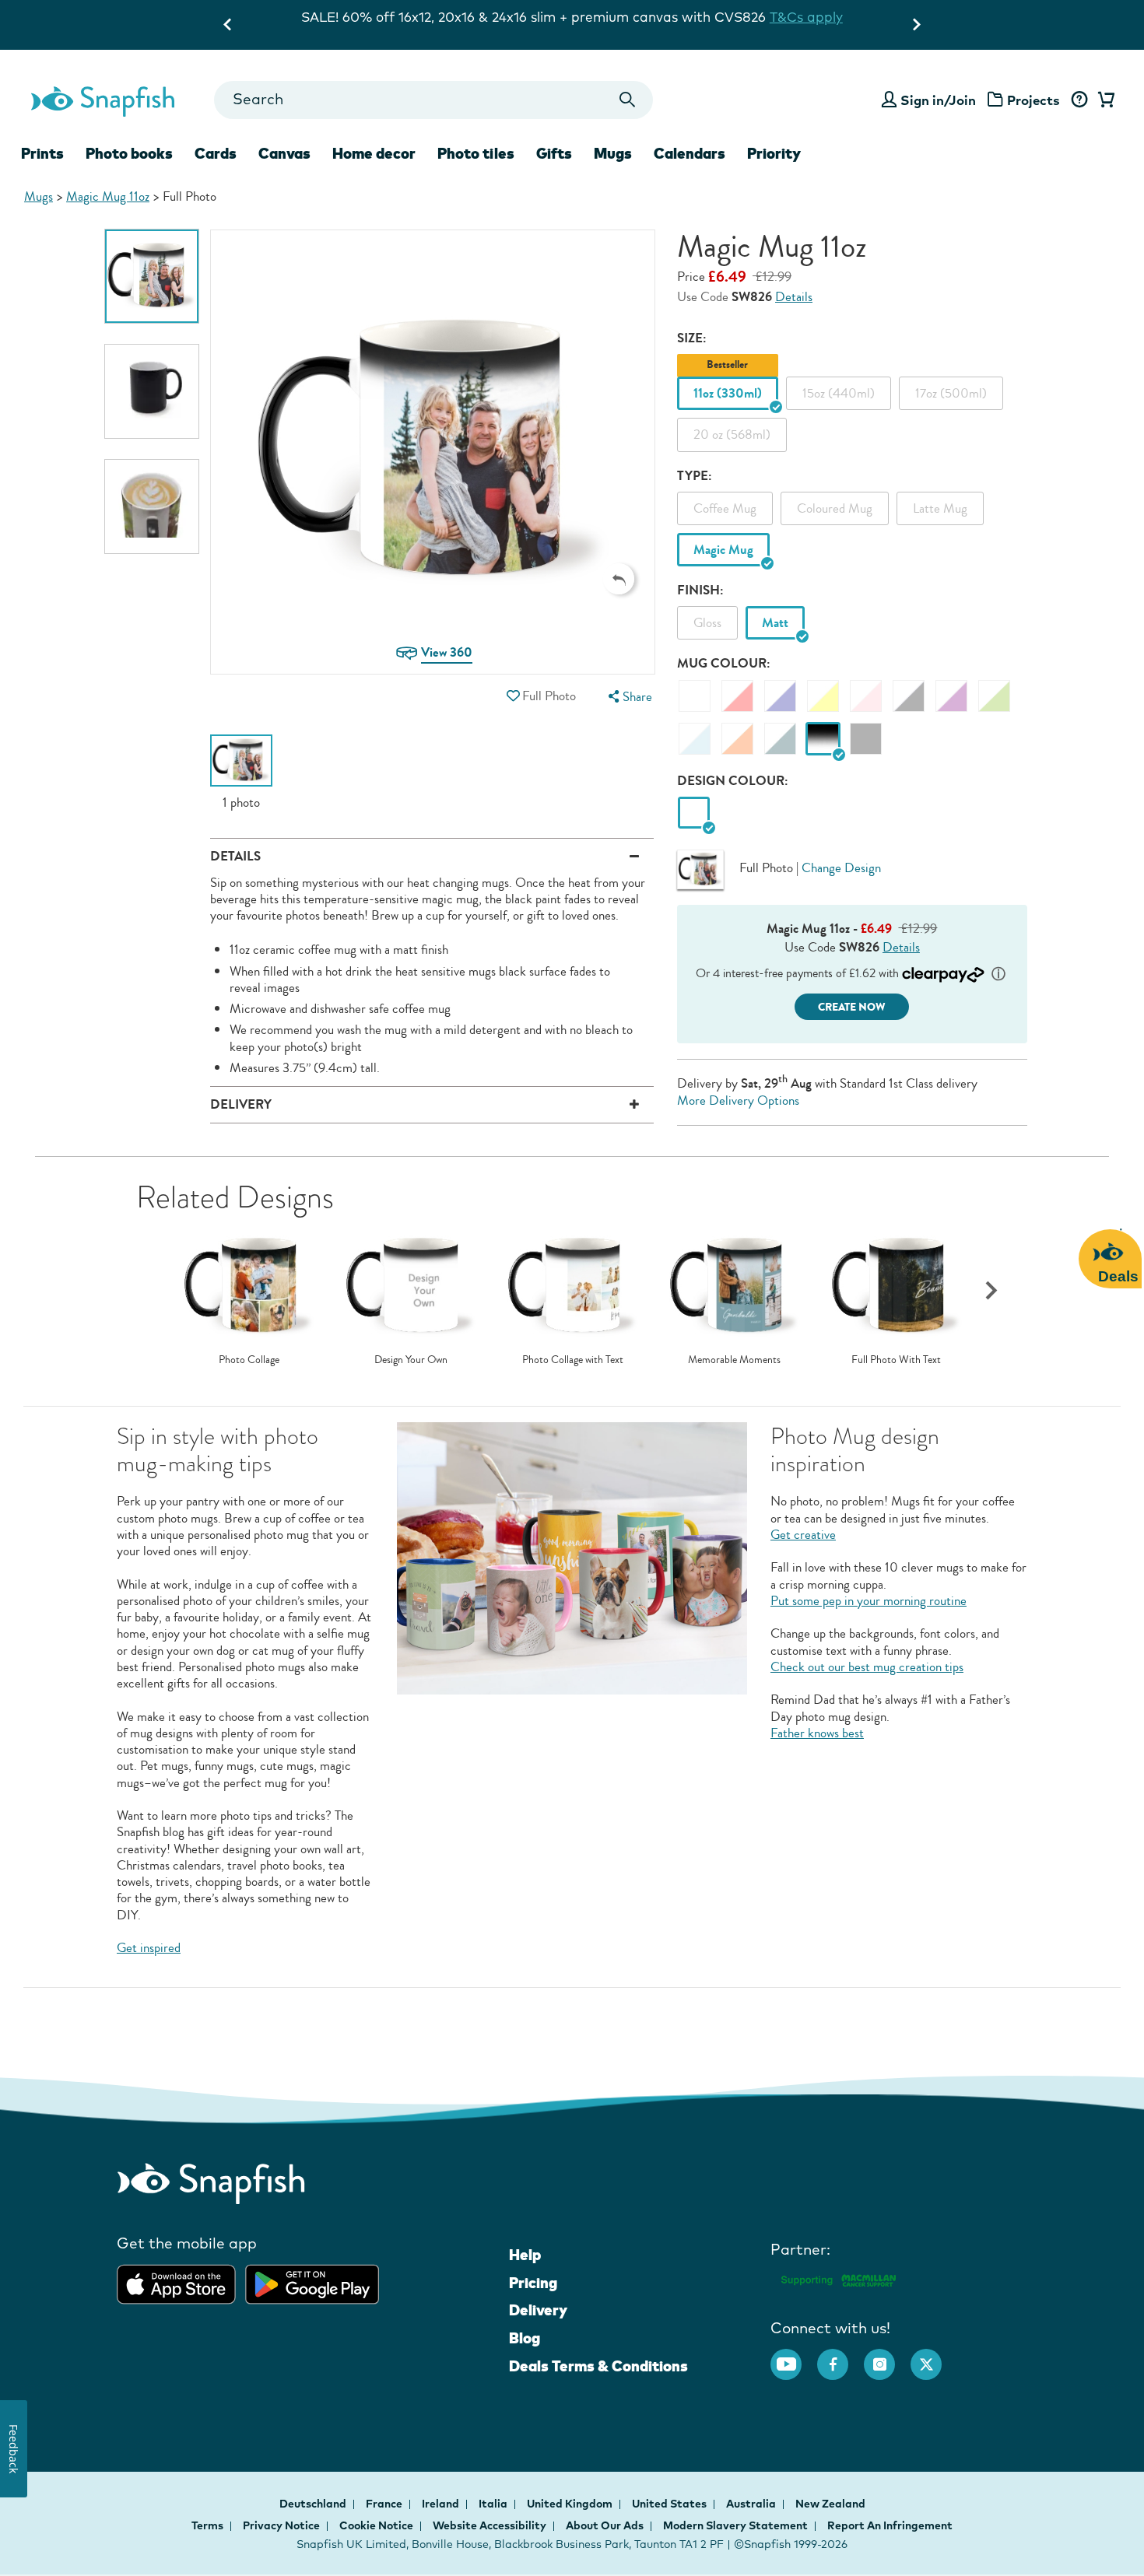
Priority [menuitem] (774, 153)
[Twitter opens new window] (934, 2357)
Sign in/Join (938, 100)
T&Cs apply (733, 17)
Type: (695, 476)
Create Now (852, 1007)
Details (794, 297)
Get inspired (149, 1948)
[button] (619, 579)
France (385, 2504)
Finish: (700, 590)
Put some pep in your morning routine (869, 1601)
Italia (494, 2504)
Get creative (803, 1535)
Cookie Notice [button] (376, 2525)
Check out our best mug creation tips (867, 1667)
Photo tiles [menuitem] (476, 153)
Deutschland (314, 2504)
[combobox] (433, 100)
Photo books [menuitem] (129, 153)
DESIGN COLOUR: (733, 781)
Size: (692, 338)
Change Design (841, 868)
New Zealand (830, 2504)
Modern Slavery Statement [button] (735, 2525)
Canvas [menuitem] (284, 153)
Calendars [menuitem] (690, 153)
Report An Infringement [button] (890, 2525)
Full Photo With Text (896, 1360)
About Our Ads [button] (605, 2525)
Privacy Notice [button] (281, 2525)
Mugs (39, 196)
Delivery (538, 2310)
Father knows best (817, 1733)
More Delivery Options (738, 1100)
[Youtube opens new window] (794, 2357)
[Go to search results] (628, 100)
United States (670, 2504)
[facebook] (840, 2357)
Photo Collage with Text (573, 1360)
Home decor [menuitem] (374, 153)
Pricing (533, 2283)
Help (525, 2255)
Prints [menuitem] (42, 153)
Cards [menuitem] (216, 153)
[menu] (628, 697)
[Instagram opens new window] (887, 2357)
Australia (752, 2504)
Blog (525, 2338)
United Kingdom (571, 2504)
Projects (1033, 100)
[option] (152, 276)
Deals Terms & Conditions (598, 2366)
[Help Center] (1079, 100)
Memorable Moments (734, 1360)
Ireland (442, 2504)
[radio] (694, 813)
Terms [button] (207, 2525)
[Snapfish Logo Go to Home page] (102, 100)
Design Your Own (411, 1360)
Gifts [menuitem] (554, 153)
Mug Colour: (724, 663)
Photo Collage (249, 1360)
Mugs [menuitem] (613, 153)
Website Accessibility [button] (490, 2525)
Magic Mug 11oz (108, 196)
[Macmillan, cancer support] (838, 2278)
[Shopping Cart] (1104, 100)
